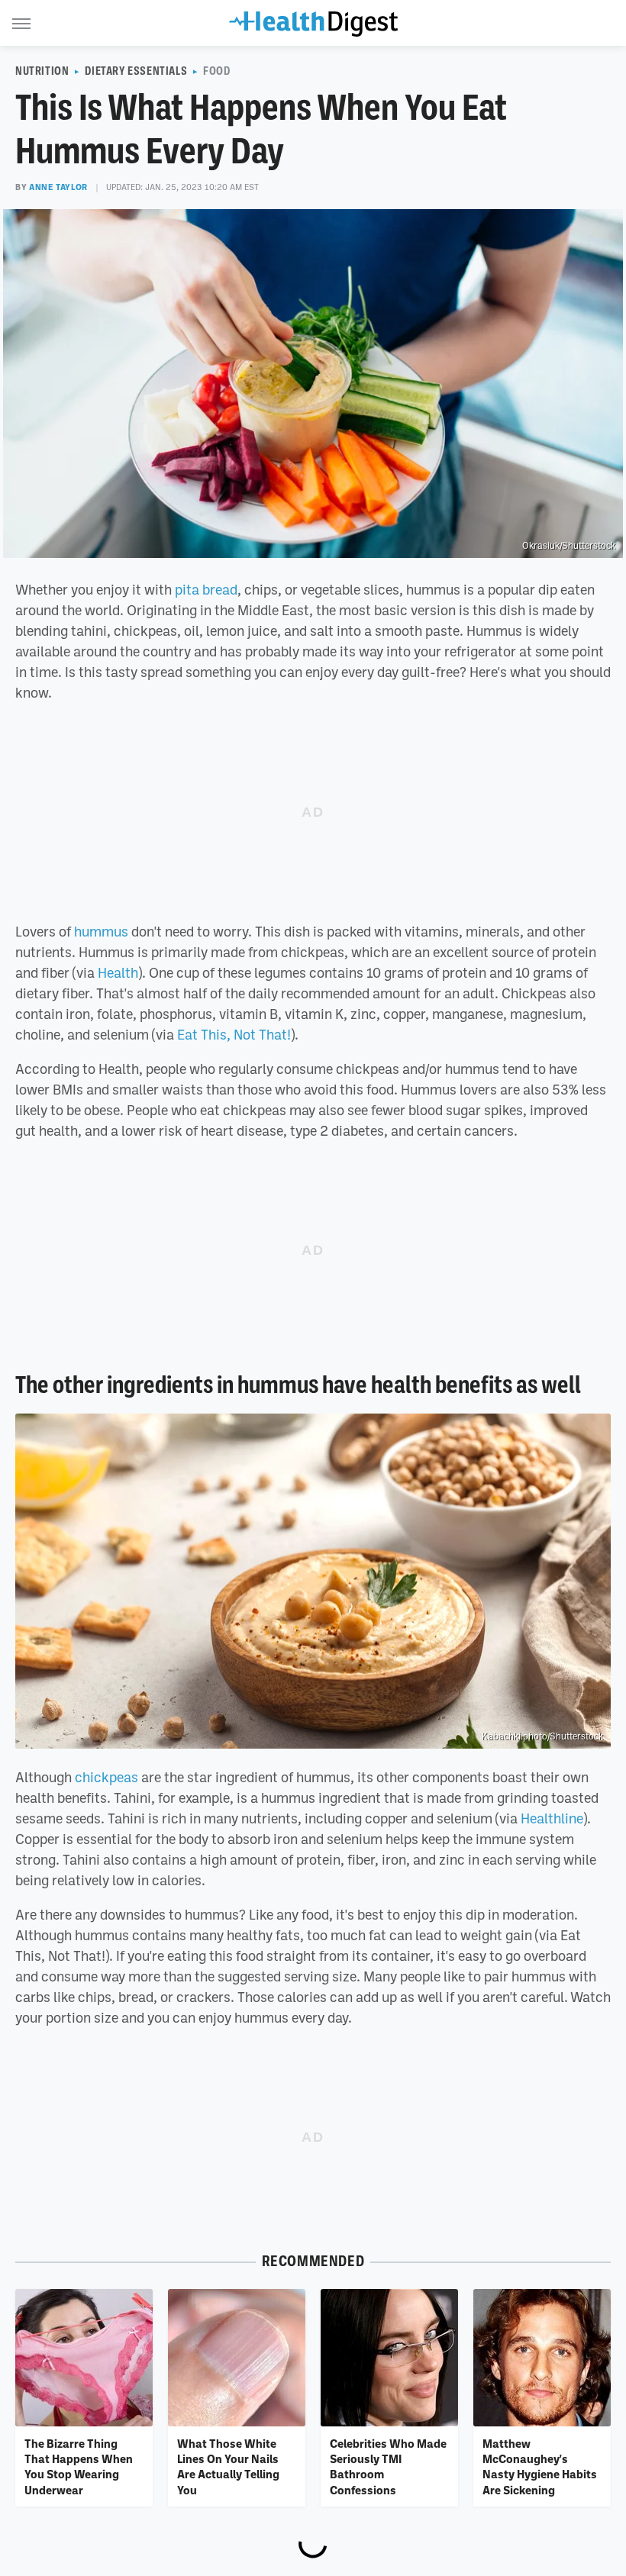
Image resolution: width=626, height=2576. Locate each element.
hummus (101, 931)
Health (118, 972)
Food (216, 71)
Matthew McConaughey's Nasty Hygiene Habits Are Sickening (540, 2466)
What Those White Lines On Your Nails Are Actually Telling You (228, 2466)
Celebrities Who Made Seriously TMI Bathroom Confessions (388, 2466)
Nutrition (42, 71)
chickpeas (106, 1777)
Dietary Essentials (136, 71)
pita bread (206, 589)
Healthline (552, 1818)
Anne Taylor (58, 187)
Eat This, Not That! (234, 1034)
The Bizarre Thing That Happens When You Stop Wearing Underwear (79, 2466)
